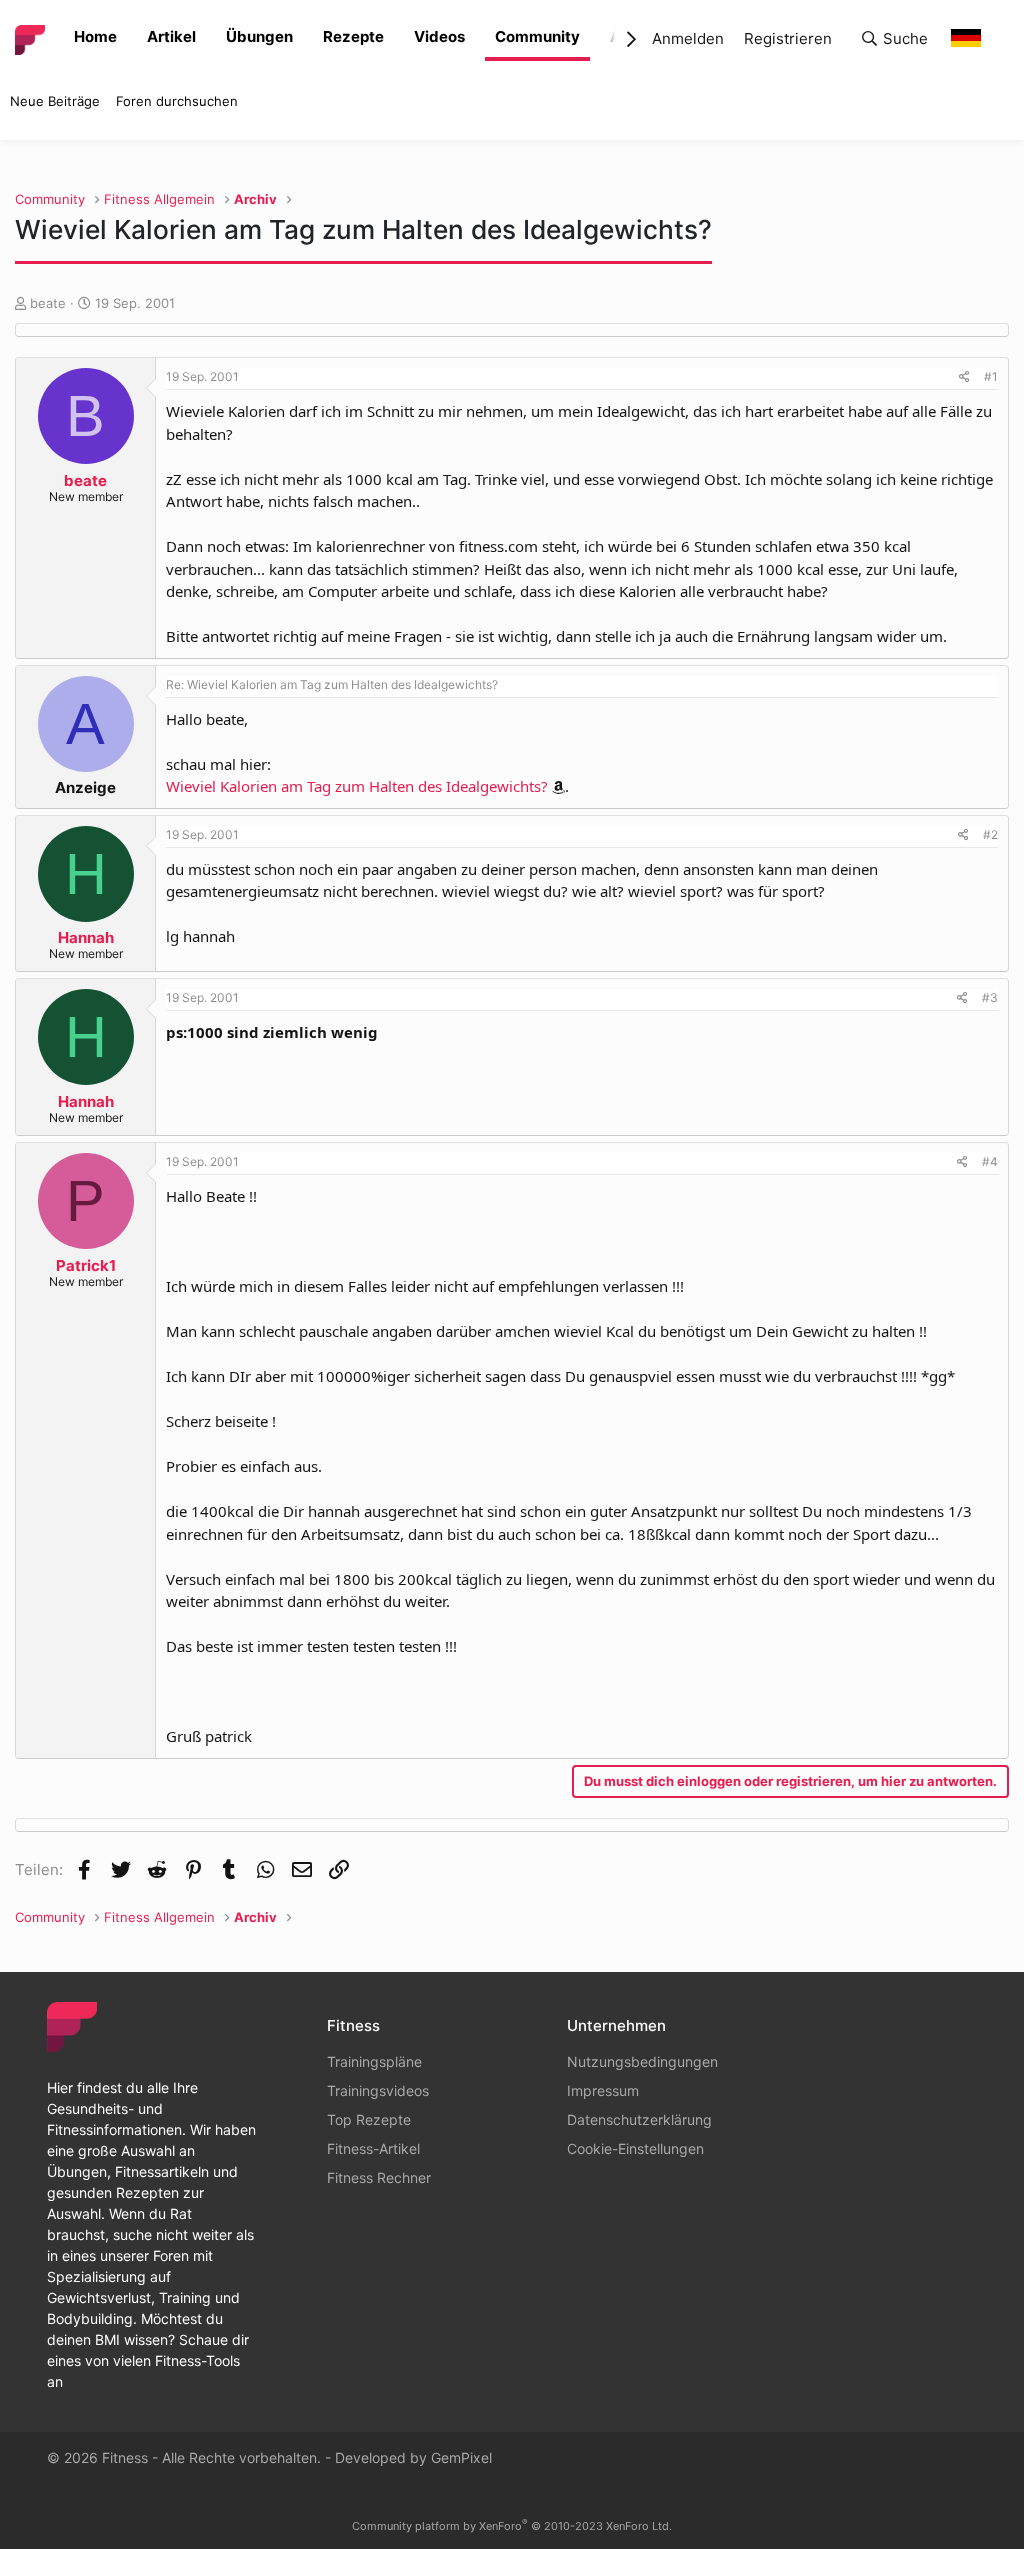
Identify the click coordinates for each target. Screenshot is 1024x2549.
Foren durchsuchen (177, 101)
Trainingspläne (374, 2061)
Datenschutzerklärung (639, 2119)
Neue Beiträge (55, 101)
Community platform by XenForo (512, 2526)
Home (95, 36)
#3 (990, 997)
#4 (990, 1161)
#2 (990, 834)
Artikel (171, 36)
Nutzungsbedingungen (642, 2061)
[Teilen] (964, 377)
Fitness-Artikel (373, 2148)
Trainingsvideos (378, 2090)
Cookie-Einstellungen (635, 2148)
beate (48, 303)
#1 (991, 376)
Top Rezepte (369, 2119)
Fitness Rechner (379, 2177)
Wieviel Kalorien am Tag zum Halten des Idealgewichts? (357, 786)
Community (537, 36)
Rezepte (353, 36)
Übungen (259, 36)
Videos (439, 36)
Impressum (603, 2090)
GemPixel (461, 2457)
